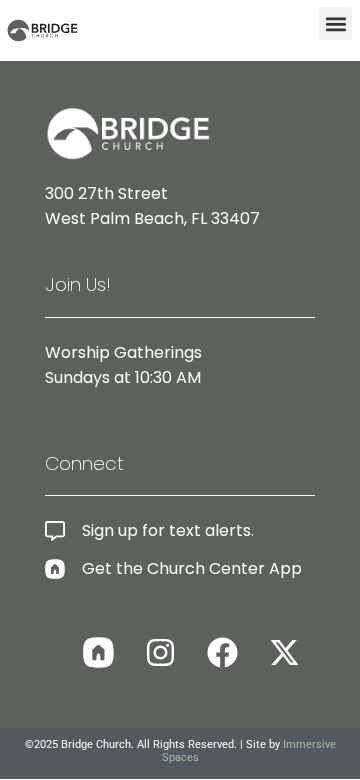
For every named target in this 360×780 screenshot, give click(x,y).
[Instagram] (160, 652)
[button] (335, 23)
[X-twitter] (284, 652)
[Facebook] (222, 652)
